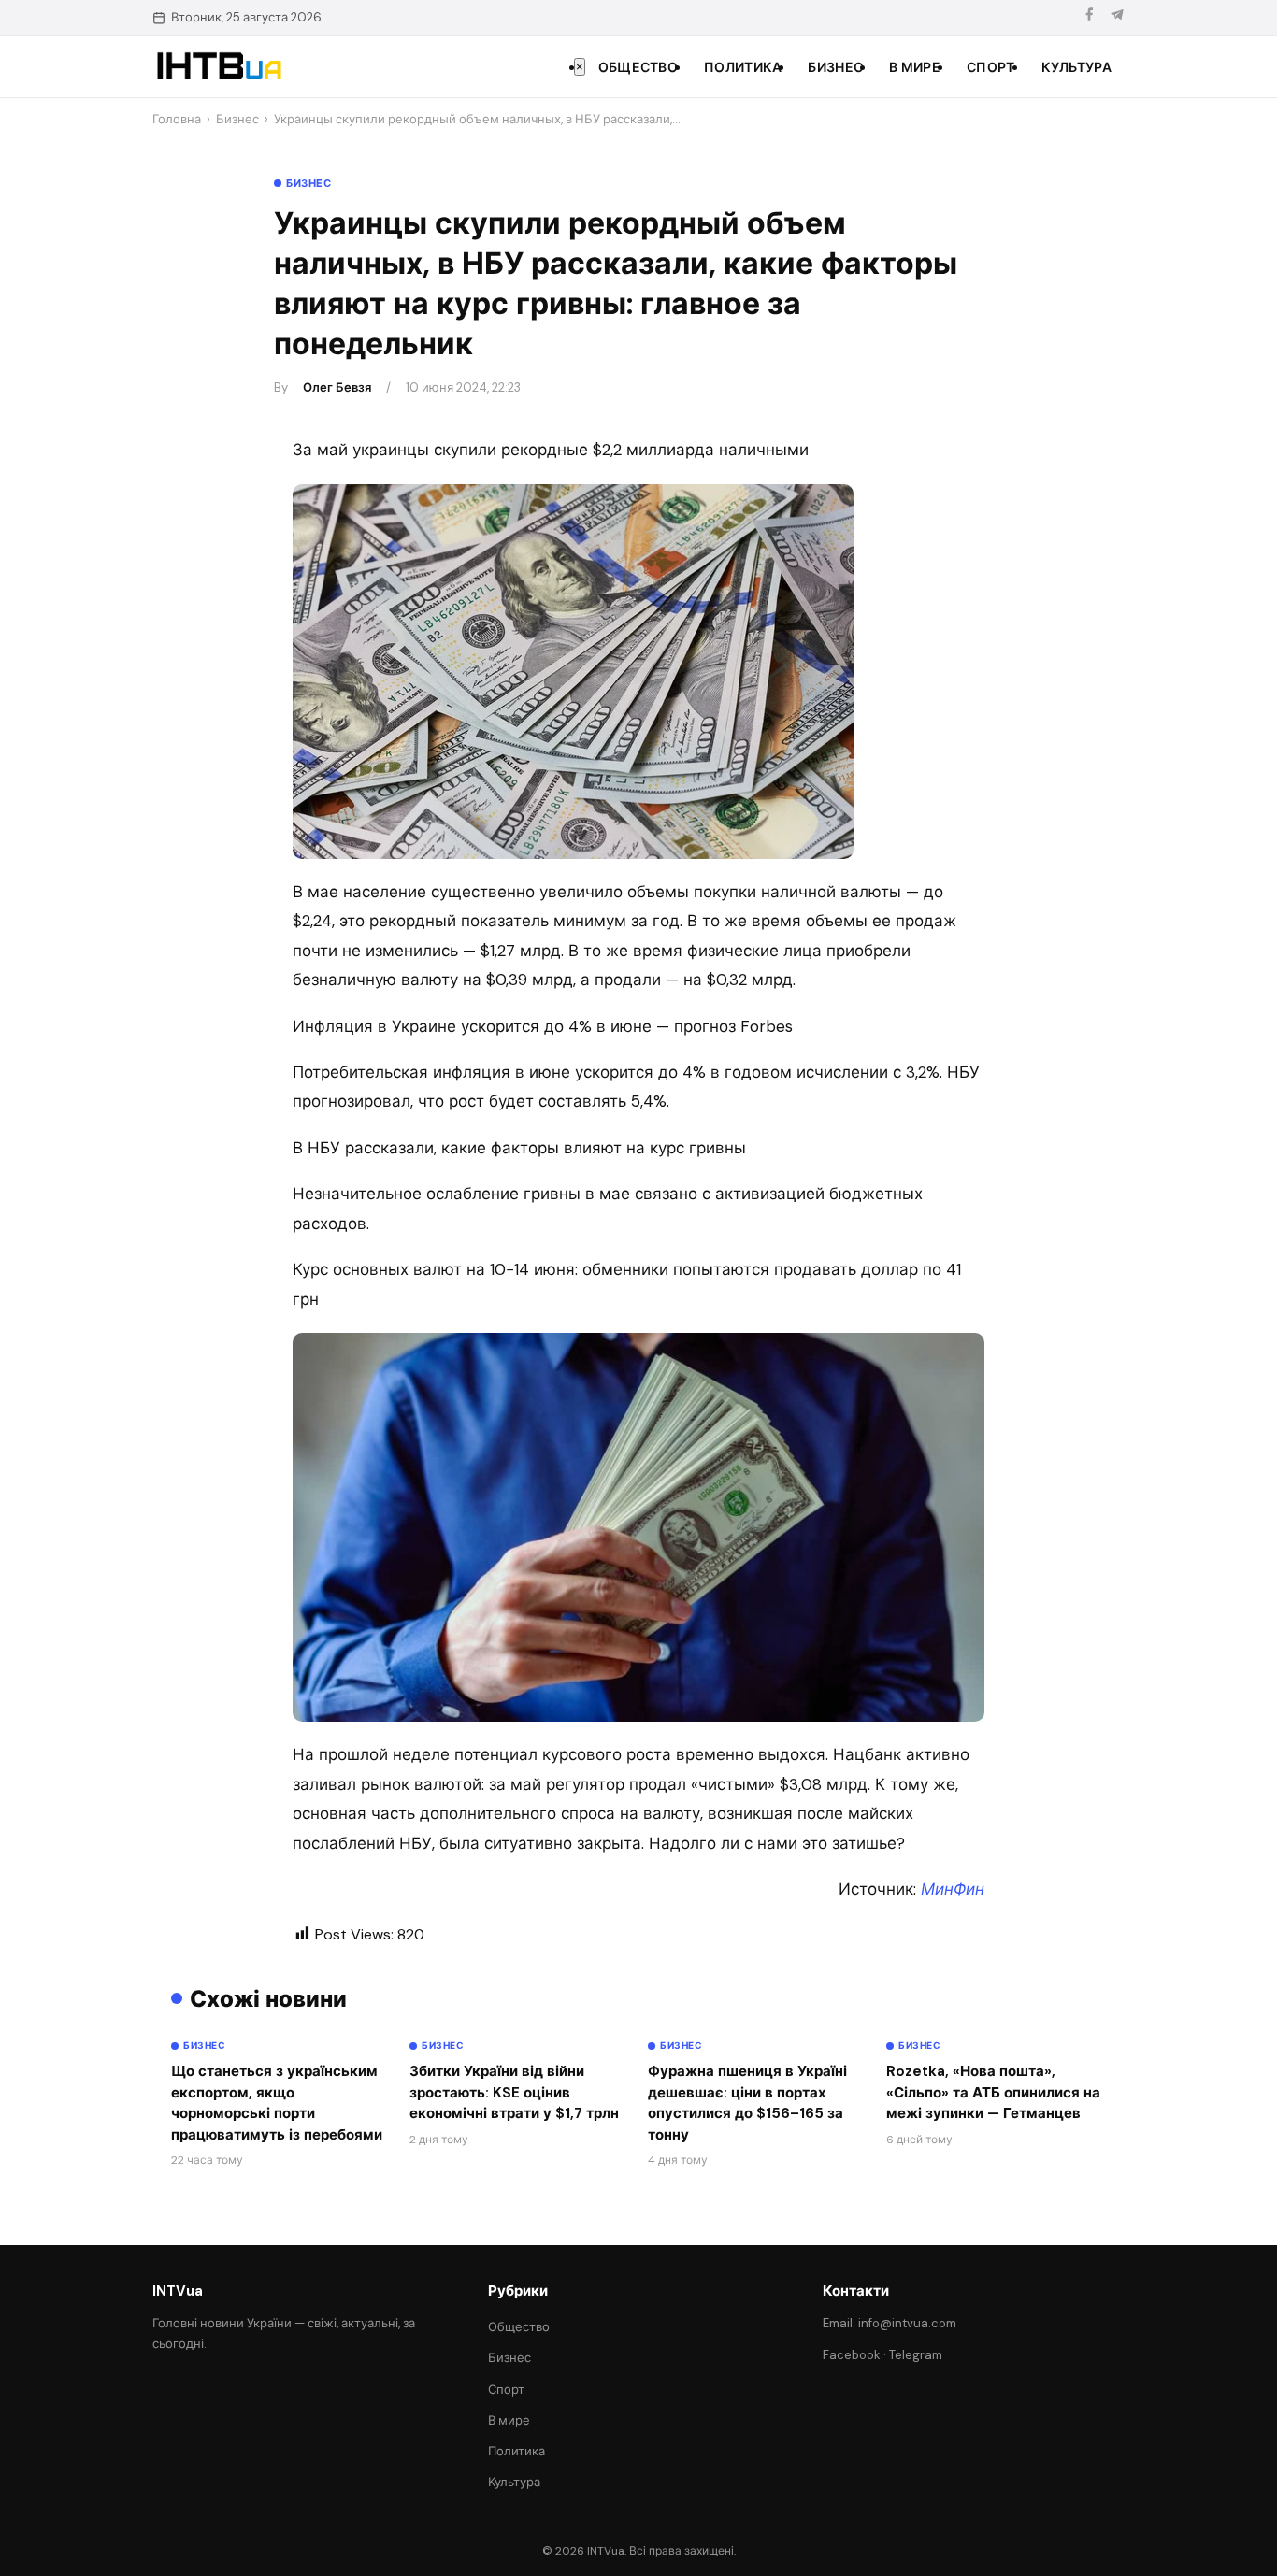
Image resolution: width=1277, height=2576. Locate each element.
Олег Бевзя (337, 387)
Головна (177, 119)
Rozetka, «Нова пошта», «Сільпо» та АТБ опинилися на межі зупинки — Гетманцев (993, 2092)
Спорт (991, 67)
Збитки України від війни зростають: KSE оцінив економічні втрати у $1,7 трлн (514, 2092)
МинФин (953, 1889)
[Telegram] (1117, 17)
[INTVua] (218, 66)
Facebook (852, 2355)
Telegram (916, 2355)
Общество (638, 67)
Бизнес (835, 67)
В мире (915, 67)
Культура (1076, 67)
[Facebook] (1089, 17)
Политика (743, 67)
